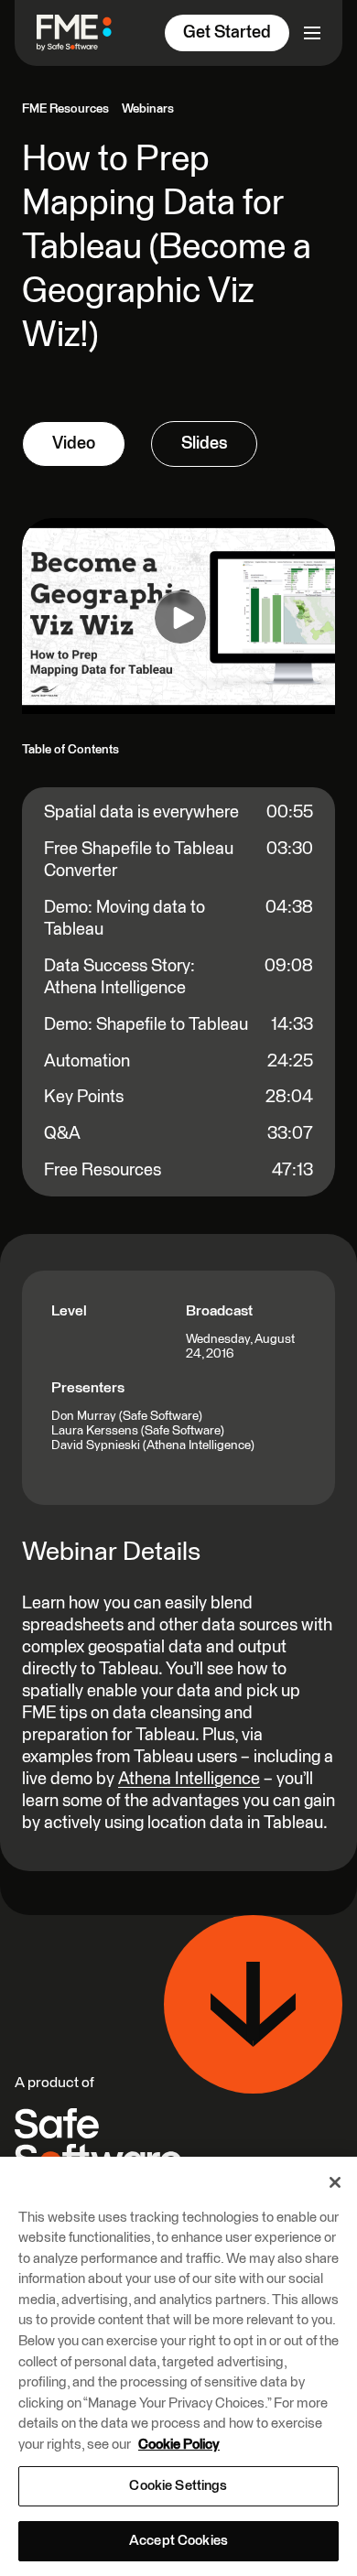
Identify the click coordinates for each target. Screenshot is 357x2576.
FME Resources (65, 109)
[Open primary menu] (312, 33)
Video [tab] (74, 444)
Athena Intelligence (189, 1779)
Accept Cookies (178, 2541)
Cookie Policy (179, 2445)
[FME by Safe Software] (81, 32)
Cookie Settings (178, 2486)
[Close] (335, 2182)
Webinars (148, 109)
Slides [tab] (204, 444)
